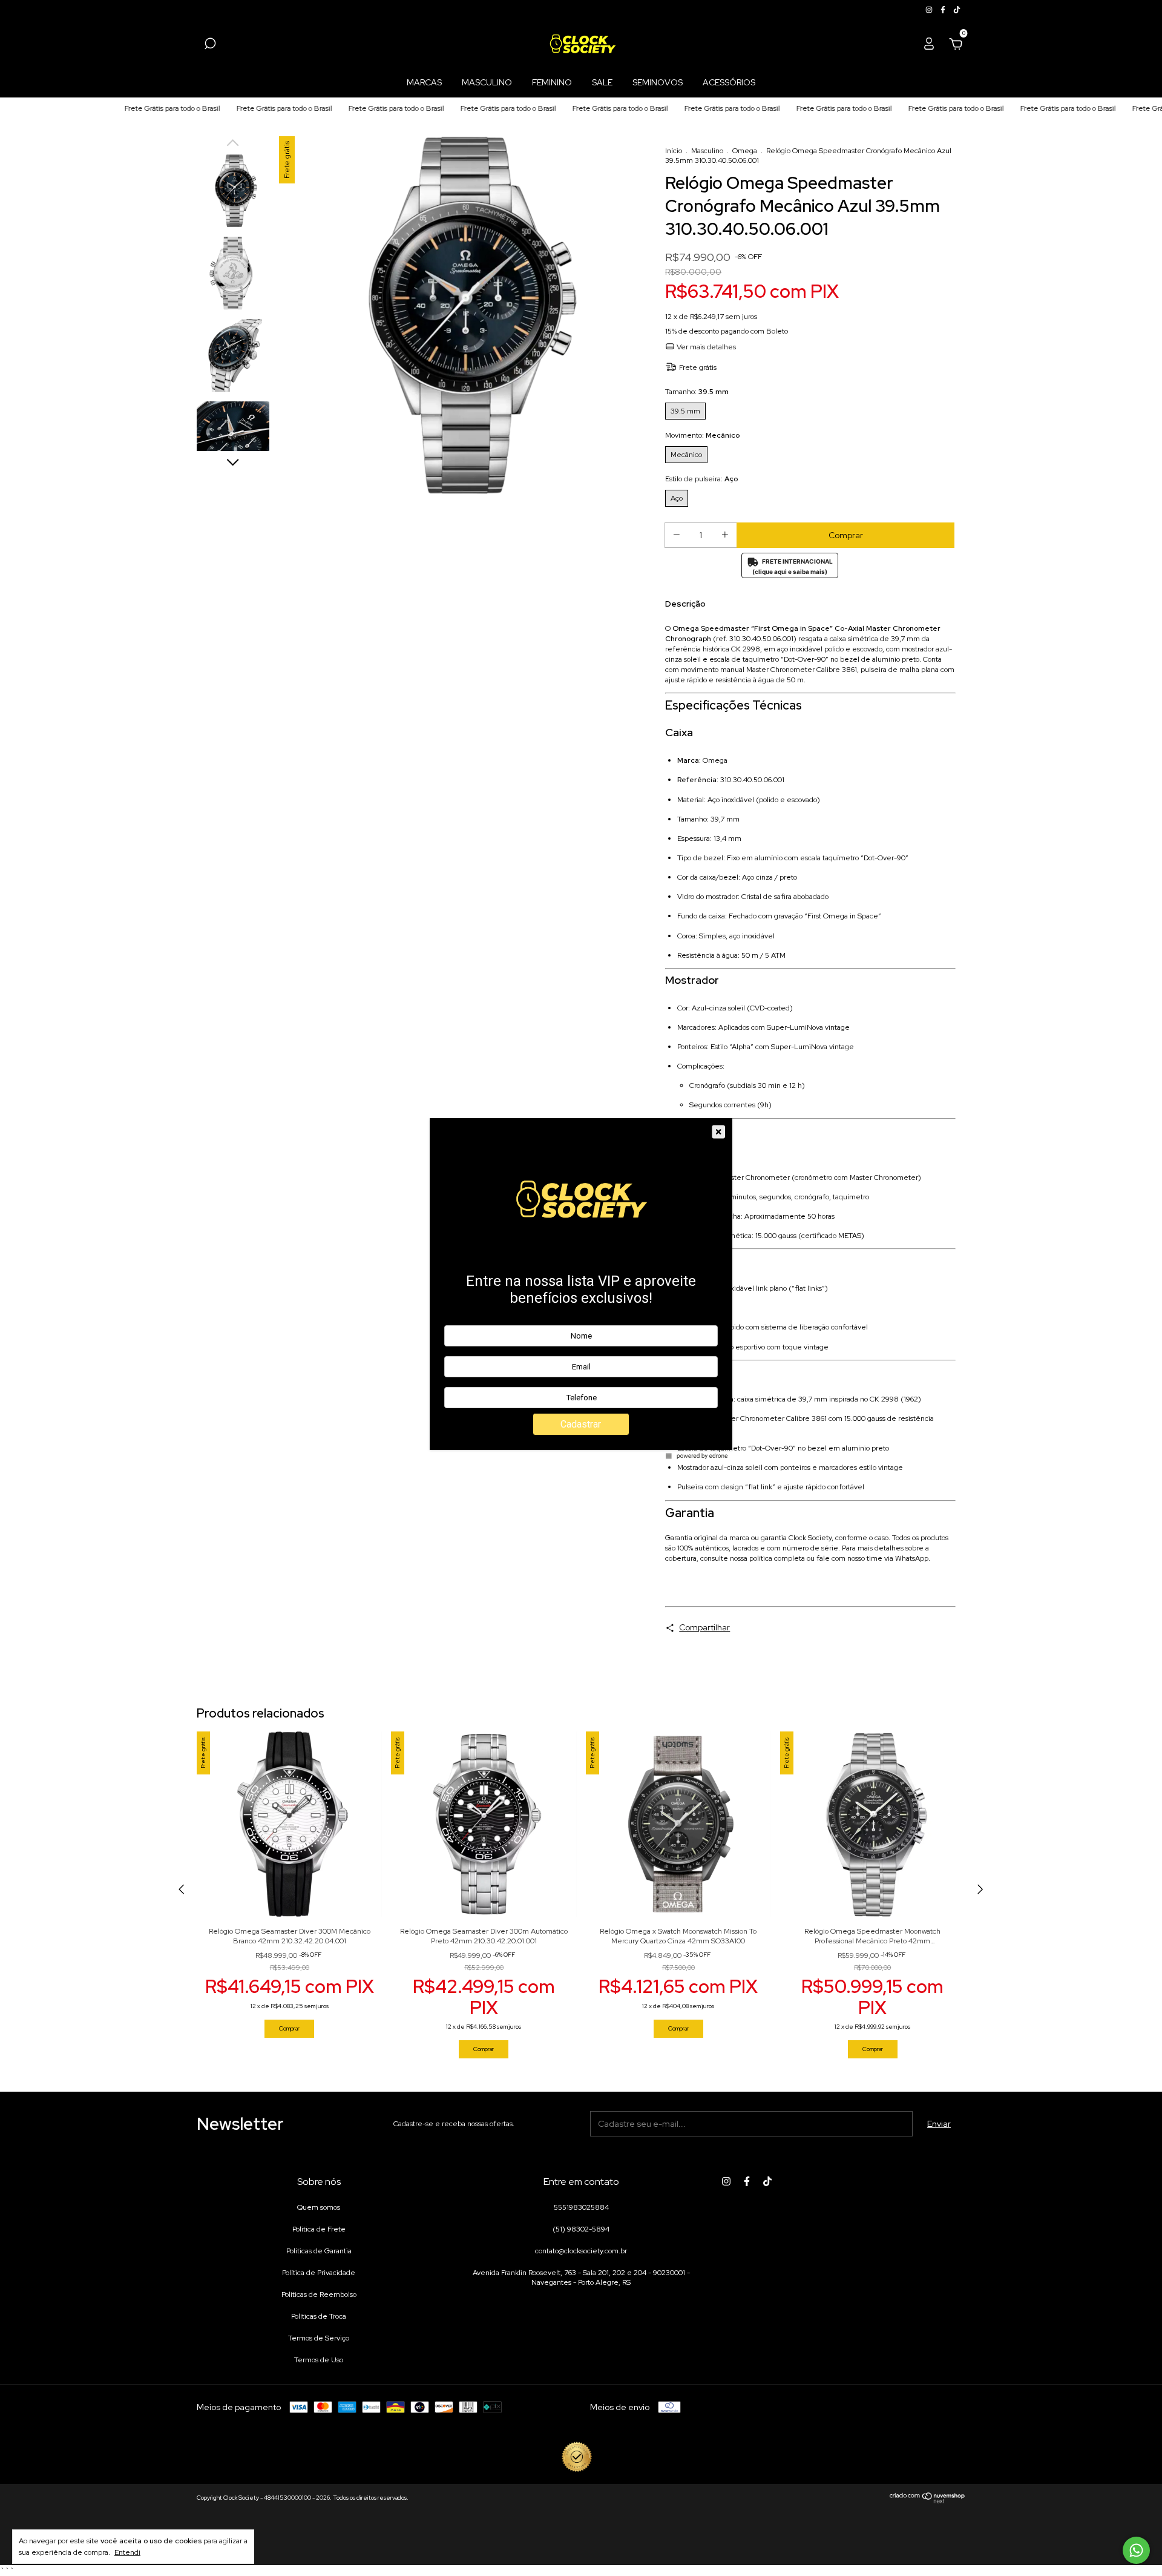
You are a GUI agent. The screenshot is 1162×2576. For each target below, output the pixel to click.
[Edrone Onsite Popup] (581, 1288)
